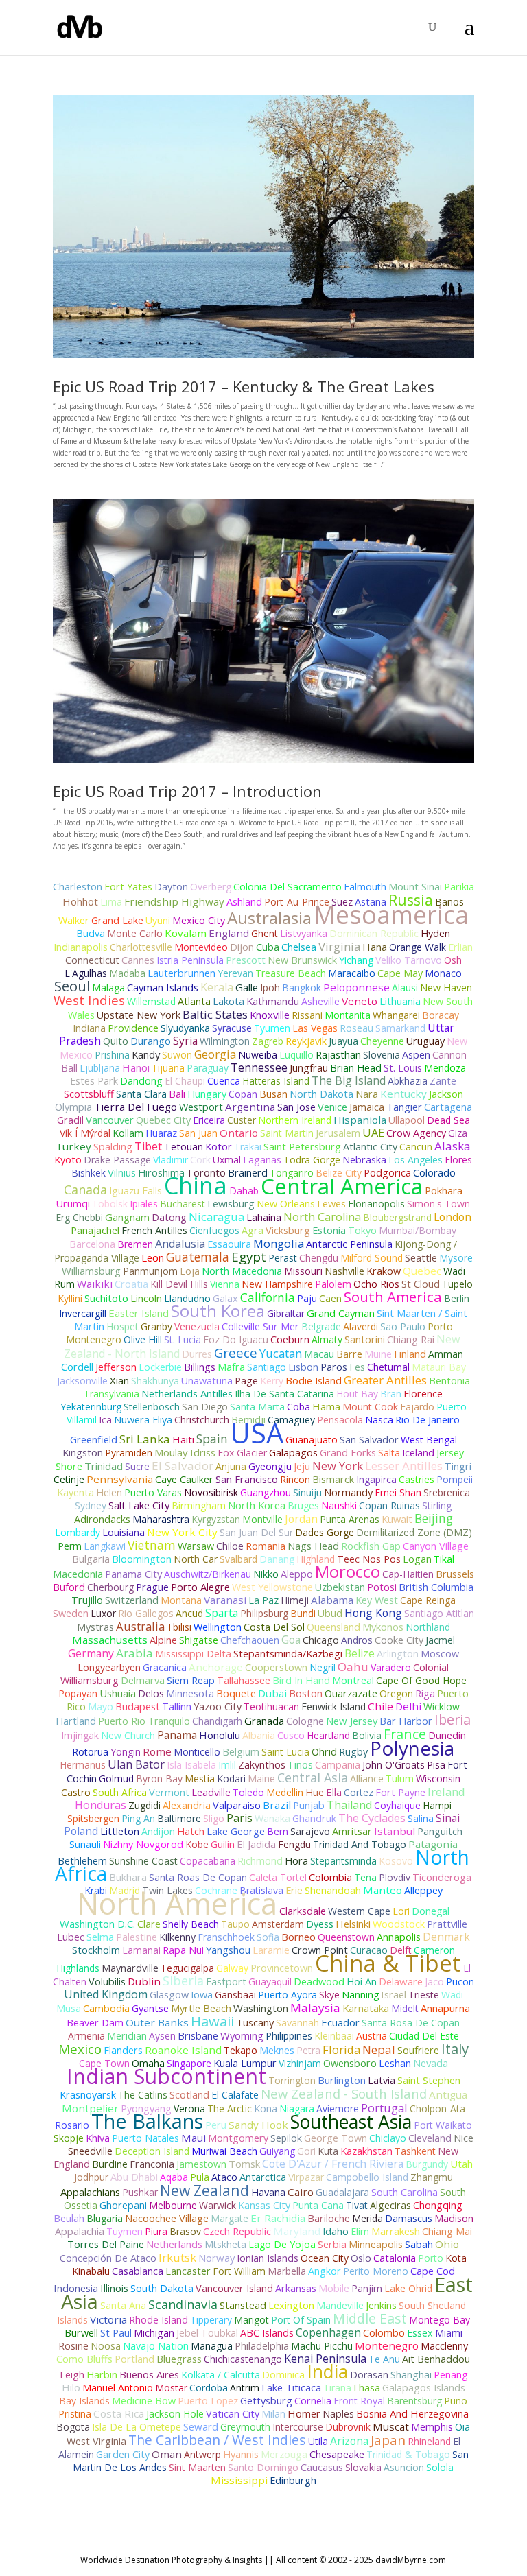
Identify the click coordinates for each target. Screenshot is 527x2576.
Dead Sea (448, 1120)
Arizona (349, 2441)
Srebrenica (447, 1492)
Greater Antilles (385, 1380)
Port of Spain (301, 2320)
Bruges (303, 1505)
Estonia (329, 1230)
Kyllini (70, 1298)
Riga (425, 1693)
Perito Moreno (376, 2271)
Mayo (101, 1706)
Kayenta (75, 1492)
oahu (353, 1667)
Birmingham (199, 1505)
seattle (421, 1257)
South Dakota (162, 2288)
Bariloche (329, 2218)
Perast (283, 1258)
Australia (140, 1626)
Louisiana (124, 1532)
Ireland (446, 1792)
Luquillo (296, 1055)
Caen (330, 1298)
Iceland (418, 1453)
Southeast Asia (351, 2122)
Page (246, 1381)
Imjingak (80, 1735)
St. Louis (403, 1068)
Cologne (305, 1721)
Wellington (218, 1627)
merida (367, 2218)
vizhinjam (300, 2063)
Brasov (185, 2231)
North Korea (257, 1505)
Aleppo (297, 1574)
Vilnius (122, 1172)
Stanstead (243, 2305)
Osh (453, 960)
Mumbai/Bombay (418, 1230)
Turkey (73, 1146)
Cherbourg (110, 1587)
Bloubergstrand (397, 1217)
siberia (183, 1981)
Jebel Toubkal (207, 2333)
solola (440, 2467)
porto (431, 2258)
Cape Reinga (428, 1600)
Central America (342, 1186)
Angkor (325, 2271)
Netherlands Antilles (187, 1393)
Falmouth (365, 887)
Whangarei (396, 1015)
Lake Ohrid (408, 2288)
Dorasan (369, 2375)
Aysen (162, 2036)
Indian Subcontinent (166, 2076)
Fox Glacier (242, 1453)
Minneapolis (376, 2244)
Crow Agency (416, 1133)
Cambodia (106, 2008)
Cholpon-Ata (437, 2108)
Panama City (133, 1574)
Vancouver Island (234, 2288)
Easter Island (139, 1313)
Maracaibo (352, 973)
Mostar (171, 2388)
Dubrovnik (348, 2427)
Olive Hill (143, 1339)
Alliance (367, 1779)
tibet (148, 1146)
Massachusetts (110, 1640)
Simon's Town (438, 1204)
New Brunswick (302, 960)
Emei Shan (398, 1492)
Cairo (301, 2192)
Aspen (416, 1055)
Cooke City (399, 1640)
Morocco (348, 1572)
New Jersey (352, 1721)
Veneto (360, 1001)
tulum (400, 1779)
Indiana (89, 1028)
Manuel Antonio (118, 2388)
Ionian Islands (268, 2258)
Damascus (409, 2218)
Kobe (197, 1844)
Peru (216, 2125)
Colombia (330, 1877)
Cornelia (313, 2401)
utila (318, 2441)
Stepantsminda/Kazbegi (288, 1654)
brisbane (198, 2036)
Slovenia (382, 1055)
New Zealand (204, 2190)
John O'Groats (394, 1765)
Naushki (339, 1505)
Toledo (248, 1792)
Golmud (116, 1779)
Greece (236, 1352)
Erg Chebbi (79, 1217)
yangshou (228, 1950)
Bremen (135, 1244)
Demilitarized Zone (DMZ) (414, 1532)
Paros (334, 1367)
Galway (232, 1968)
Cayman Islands (163, 987)
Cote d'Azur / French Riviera (333, 2164)
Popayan (78, 1693)
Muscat (391, 2426)
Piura (156, 2231)
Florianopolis (376, 1204)
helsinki (353, 1924)
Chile (380, 1706)
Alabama (332, 1600)
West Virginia (96, 2441)
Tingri (458, 1466)
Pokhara (444, 1190)
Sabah (419, 2244)
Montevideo (201, 947)
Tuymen (125, 2231)
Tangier (404, 1107)
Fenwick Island (333, 1706)
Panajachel (95, 1230)
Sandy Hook (258, 2125)
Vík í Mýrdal (85, 1133)
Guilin (223, 1844)
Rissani (307, 1015)
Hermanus (83, 1765)
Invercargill (83, 1313)
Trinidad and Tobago (360, 1844)
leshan (395, 2063)
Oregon (396, 1693)
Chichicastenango (243, 2359)
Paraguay (208, 1068)
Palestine (137, 1937)
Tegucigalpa (187, 1968)
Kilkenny (177, 1937)
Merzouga (284, 2454)
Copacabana (208, 1861)
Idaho (336, 2231)
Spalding (113, 1147)
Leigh (72, 2375)
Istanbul (395, 1831)
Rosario (72, 2125)
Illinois (114, 2288)
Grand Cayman (341, 1313)
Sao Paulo (403, 1326)
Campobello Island (367, 2177)
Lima (111, 902)
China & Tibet (388, 1963)
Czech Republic (237, 2231)
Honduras (101, 1805)
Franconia (152, 2164)
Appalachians (90, 2192)
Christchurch (202, 1420)
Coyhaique (397, 1805)
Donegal (431, 1911)
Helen (109, 1492)
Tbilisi (179, 1627)
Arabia (134, 1653)
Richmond (260, 1861)
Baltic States (215, 1014)
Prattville (447, 1924)
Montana (181, 1600)
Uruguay (425, 1041)
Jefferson (116, 1367)
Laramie (271, 1950)
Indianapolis (81, 947)
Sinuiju (307, 1492)
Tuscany (255, 2022)
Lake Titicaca (291, 2387)
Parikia (459, 887)
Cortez (359, 1792)
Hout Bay (357, 1394)
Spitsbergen (93, 1818)
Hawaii (212, 2021)
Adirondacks (102, 1519)
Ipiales (144, 1204)
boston (306, 1693)
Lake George (236, 1831)
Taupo (235, 1924)
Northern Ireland (295, 1120)
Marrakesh (396, 2231)
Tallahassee (244, 1680)
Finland (410, 1354)
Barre (349, 1354)
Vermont (169, 1792)
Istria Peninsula (190, 960)
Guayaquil (270, 1982)
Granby (156, 1326)
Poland (81, 1831)
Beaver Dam (95, 2023)
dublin (144, 1981)
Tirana (337, 2388)
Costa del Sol (274, 1627)
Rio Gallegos (146, 1613)
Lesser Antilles (404, 1466)
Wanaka (272, 1818)
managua (212, 2346)
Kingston (83, 1452)
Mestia (200, 1779)
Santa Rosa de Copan (411, 2023)
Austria (372, 2036)
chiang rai (411, 1339)
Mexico (80, 2049)
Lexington (291, 2305)
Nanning (360, 1995)
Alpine (163, 1640)
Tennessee (259, 1067)
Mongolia (279, 1243)
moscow (440, 1654)
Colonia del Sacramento (288, 887)
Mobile (334, 2288)
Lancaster (188, 2271)
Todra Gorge (312, 1160)
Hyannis (241, 2454)
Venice (332, 1107)
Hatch (191, 1831)
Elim (360, 2231)
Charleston (78, 887)
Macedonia (78, 1574)
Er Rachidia (278, 2218)
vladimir (171, 1160)
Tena (365, 1877)
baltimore (179, 1818)
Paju (307, 1298)
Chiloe (230, 1546)
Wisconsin (438, 1779)
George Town (336, 2138)
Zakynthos (262, 1765)
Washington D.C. (97, 1924)
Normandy (348, 1492)
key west (377, 1600)
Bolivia (367, 1735)
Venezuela (197, 1326)
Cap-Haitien (408, 1574)
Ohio (447, 2244)
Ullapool (407, 1120)
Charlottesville (141, 947)
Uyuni (158, 920)
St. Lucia (183, 1339)
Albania (259, 1735)
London (453, 1217)
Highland (316, 1559)
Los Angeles (415, 1160)
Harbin (102, 2375)
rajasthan (338, 1054)
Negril (323, 1667)
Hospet (122, 1326)
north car (196, 1559)
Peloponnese (356, 987)
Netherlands (174, 2244)
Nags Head (313, 1546)
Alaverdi (361, 1326)
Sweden (71, 1613)
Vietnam (152, 1545)
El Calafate (235, 2095)
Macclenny (444, 2346)
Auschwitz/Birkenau (208, 1574)
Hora (296, 1861)
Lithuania (400, 1001)
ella (334, 1792)
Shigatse (199, 1640)
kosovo (396, 1861)
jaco (434, 1982)
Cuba (268, 947)
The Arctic (230, 2108)
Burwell (81, 2333)
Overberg (211, 887)
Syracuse (232, 1028)
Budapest (138, 1706)
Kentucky (403, 1094)
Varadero (391, 1667)
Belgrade (321, 1326)
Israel (394, 1994)
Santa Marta (257, 1407)
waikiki (95, 1284)
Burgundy (427, 2164)
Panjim (367, 2288)
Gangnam (127, 1217)
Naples (338, 2414)
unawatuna (207, 1381)
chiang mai (447, 2231)
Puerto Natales (145, 2138)
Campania (338, 1765)
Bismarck (333, 1479)
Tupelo (457, 1284)
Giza (458, 1133)
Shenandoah (333, 1890)
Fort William (239, 2271)
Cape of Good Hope (421, 1680)
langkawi (105, 1546)
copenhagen (328, 2332)
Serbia (332, 2244)
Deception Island (152, 2151)
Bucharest (183, 1204)
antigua (448, 2094)
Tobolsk (110, 1204)
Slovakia (363, 2467)
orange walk (418, 947)
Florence (423, 1394)
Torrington (292, 2080)
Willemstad (151, 1001)
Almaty (327, 1339)
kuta (328, 2151)
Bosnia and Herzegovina (412, 2413)
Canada (85, 1190)
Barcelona (92, 1244)
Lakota (229, 1001)
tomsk (244, 2164)
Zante (443, 1081)
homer (304, 2413)
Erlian (460, 947)
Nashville (344, 1271)
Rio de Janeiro (428, 1419)
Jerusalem (338, 1133)
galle (247, 987)
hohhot (80, 901)
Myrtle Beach (201, 2008)
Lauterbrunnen (181, 973)
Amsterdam (278, 1924)
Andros (357, 1640)
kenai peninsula (325, 2359)
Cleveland (430, 2138)
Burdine (110, 2164)
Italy (455, 2048)
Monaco (443, 973)
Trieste (424, 1995)
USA (257, 1433)
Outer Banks (157, 2022)
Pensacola (340, 1420)
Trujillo (87, 1600)
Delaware (401, 1981)
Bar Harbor (406, 1721)
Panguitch (440, 1831)
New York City (182, 1532)
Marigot (251, 2320)
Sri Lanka (145, 1439)
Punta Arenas (350, 1519)
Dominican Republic (374, 933)
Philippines (289, 2036)
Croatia (131, 1284)
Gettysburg (266, 2401)
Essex (420, 2333)
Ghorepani (123, 2205)
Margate (230, 2218)
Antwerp (202, 2454)
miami (449, 2333)
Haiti (183, 1439)
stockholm (96, 1950)
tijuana (168, 1068)
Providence (133, 1028)
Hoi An (362, 1982)
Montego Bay (440, 2320)
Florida (341, 2049)
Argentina (250, 1107)
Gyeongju (270, 1466)
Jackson (446, 1094)
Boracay (441, 1015)
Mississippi (239, 2480)
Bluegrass (179, 2359)
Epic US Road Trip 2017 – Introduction (187, 791)
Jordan (301, 1519)
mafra (231, 1367)
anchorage (216, 1667)
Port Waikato (443, 2125)
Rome (157, 1751)
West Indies (89, 1000)
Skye (329, 1995)
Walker (74, 920)
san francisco (247, 1479)
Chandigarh (217, 1721)
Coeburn (290, 1339)
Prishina (112, 1055)
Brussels (455, 1574)
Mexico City (199, 920)
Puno (456, 2401)
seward (201, 2426)
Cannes (138, 960)
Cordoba (209, 2388)
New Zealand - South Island (344, 2093)
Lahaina (264, 1217)
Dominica (283, 2375)
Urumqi (73, 1204)
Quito (116, 1041)
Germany (91, 1653)
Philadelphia (262, 2346)
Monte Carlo (135, 933)
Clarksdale (303, 1911)
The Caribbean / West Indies (217, 2440)
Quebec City (163, 1120)
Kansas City (264, 2205)
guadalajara (342, 2192)
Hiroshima (161, 1173)
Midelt (405, 2008)
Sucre (137, 1466)
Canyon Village (436, 1546)
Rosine (73, 2346)
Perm (70, 1546)
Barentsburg (414, 2401)
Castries (417, 1479)
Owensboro (350, 2063)
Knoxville (270, 1015)
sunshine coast (143, 1861)
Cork (200, 1160)
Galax (225, 1298)
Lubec (71, 1937)
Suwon (177, 1055)
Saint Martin (287, 1133)
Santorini (365, 1339)
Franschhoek (226, 1937)
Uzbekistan (340, 1587)
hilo (71, 2387)
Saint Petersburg (302, 1147)
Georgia (215, 1054)
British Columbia (436, 1587)
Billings (200, 1367)
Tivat (357, 2205)
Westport (201, 1107)
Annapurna (445, 2008)
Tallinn (177, 1706)
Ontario (239, 1133)
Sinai (448, 1818)
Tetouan (184, 1147)
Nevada (431, 2063)
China (196, 1185)
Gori (306, 2151)
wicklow (442, 1706)
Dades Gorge (325, 1532)
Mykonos (383, 1627)
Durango (151, 1041)
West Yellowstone (272, 1587)
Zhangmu (432, 2177)
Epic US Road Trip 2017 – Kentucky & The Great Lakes (244, 386)
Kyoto (68, 1160)
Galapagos (293, 1453)
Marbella (287, 2271)
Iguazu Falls (136, 1191)
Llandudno (187, 1298)
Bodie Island (314, 1381)
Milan (273, 2414)
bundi (303, 1613)
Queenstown (346, 1937)
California (268, 1297)
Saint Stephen (429, 2080)
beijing (434, 1518)
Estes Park (94, 1081)
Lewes (331, 1204)
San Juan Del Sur (256, 1532)
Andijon (158, 1831)
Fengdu (294, 1844)
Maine (261, 1779)
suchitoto (106, 1298)
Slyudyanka (185, 1028)
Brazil (277, 1805)
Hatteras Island (276, 1081)
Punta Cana (318, 2205)
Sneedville (90, 2151)
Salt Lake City (139, 1505)
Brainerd (248, 1173)
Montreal (353, 1680)
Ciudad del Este (424, 2036)
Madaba (127, 973)
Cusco (291, 1735)
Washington (261, 2008)
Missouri (303, 1271)
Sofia (268, 1937)
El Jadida (256, 1844)
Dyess (320, 1924)
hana (375, 947)
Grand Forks (348, 1453)
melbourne (173, 2205)
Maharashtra (161, 1519)
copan (243, 1094)
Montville (262, 1519)
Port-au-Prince (297, 902)
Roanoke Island (183, 2050)
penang (450, 2375)
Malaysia (315, 2008)
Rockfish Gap (371, 1546)
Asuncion (404, 2467)
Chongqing (438, 2205)
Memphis (432, 2426)
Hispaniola (360, 1120)
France (405, 1734)
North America (177, 1903)
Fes (357, 1367)
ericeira (209, 1120)
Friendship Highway (174, 901)
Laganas (262, 1160)
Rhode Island (159, 2320)
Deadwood (319, 1982)
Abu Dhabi (134, 2177)
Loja (190, 1271)
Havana (268, 2192)
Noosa (106, 2346)
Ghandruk (314, 1818)
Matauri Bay (439, 1367)
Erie (294, 1890)
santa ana (123, 2305)
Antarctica (263, 2177)
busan (273, 1094)
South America (393, 1297)
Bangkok (302, 988)
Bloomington (142, 1559)
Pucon (460, 1982)
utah (461, 2164)
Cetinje (69, 1479)
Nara (367, 1094)
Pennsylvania (120, 1479)
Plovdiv (395, 1877)
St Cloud (421, 1284)
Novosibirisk (211, 1492)
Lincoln (146, 1298)
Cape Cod (433, 2271)
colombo (384, 2333)
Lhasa (367, 2387)
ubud (330, 1613)
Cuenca (224, 1081)
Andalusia (180, 1244)
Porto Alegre (200, 1587)
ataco (224, 2177)
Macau (319, 1354)
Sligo (214, 1818)
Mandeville (340, 2305)
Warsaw (196, 1546)
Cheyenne (382, 1041)
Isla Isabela (191, 1765)
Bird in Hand (301, 1680)
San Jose (296, 1107)
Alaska (453, 1146)
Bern (278, 1831)
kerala (217, 987)
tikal (444, 1559)
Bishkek (89, 1173)
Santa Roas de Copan (198, 1877)
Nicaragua (216, 1217)
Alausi (405, 988)
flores (458, 1160)
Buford (69, 1587)
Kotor (219, 1147)
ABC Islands (267, 2333)
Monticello (197, 1752)
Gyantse (150, 2008)
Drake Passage (117, 1160)
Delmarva (143, 1680)
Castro (76, 1792)
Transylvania (112, 1394)
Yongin (126, 1752)
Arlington (398, 1654)
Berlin (457, 1298)
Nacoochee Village (167, 2218)
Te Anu (384, 2359)
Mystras (95, 1627)
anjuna (231, 1466)
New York (338, 1466)
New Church (128, 1735)
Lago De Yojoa (282, 2244)
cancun (416, 1147)
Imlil (227, 1765)
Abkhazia (408, 1081)
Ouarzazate (351, 1693)
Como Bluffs (84, 2359)
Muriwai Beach (224, 2151)
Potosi (382, 1587)
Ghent (265, 933)
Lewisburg (231, 1204)
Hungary (207, 1094)
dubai (272, 1693)
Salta (389, 1453)
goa (291, 1640)
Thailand (349, 1805)
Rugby (353, 1752)
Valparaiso (237, 1805)
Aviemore (338, 2108)
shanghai (411, 2374)
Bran (391, 1394)
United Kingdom (106, 1994)
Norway (216, 2258)
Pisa (436, 1765)
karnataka (366, 2008)
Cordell (77, 1367)
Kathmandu (273, 1001)
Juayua (343, 1041)
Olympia (73, 1107)
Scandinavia (183, 2304)
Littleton (120, 1831)
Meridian (127, 2036)
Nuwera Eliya (143, 1420)
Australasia (269, 918)
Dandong (141, 1081)
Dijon (242, 947)
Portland (134, 2359)
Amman (446, 1354)
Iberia (453, 1720)
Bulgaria (91, 1559)
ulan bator (136, 1764)
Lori (401, 1911)
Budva (91, 933)
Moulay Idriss (185, 1452)
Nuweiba (258, 1055)
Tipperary (211, 2320)
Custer (242, 1120)
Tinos (300, 1765)
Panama (177, 1735)
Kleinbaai (334, 2036)
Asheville (320, 1001)
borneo (298, 1937)
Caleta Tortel (278, 1877)
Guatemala (198, 1257)
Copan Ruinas (389, 1505)
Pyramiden (129, 1453)
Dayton (171, 887)
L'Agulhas (86, 973)
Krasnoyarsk (88, 2095)
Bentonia (449, 1381)
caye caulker (184, 1479)
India (327, 2372)
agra (253, 1230)
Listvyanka (304, 933)
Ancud (189, 1613)
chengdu (319, 1258)
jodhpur (91, 2177)
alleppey (423, 1890)
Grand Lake (117, 920)
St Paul (116, 2333)
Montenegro (387, 2345)
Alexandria (187, 1805)
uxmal (227, 1160)
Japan (388, 2440)
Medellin (285, 1792)
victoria (108, 2319)
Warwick (218, 2205)
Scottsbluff (89, 1094)
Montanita (348, 1015)
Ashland (244, 902)
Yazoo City (218, 1706)
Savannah (297, 2023)
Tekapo (241, 2050)
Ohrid (324, 1752)
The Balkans (147, 2121)
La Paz (263, 1600)
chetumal (388, 1367)
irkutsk (177, 2257)
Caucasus (322, 2467)
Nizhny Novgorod (143, 1844)
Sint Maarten (197, 2467)
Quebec (422, 1271)
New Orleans (286, 1204)
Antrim (245, 2388)
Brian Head (356, 1068)
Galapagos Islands (424, 2388)
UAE (373, 1133)
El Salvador (183, 1466)
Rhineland (429, 2441)
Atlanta (194, 1001)
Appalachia (80, 2231)
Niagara (297, 2108)
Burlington (342, 2080)
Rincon (295, 1479)
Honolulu (220, 1735)
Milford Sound (372, 1258)
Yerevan (235, 973)
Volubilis (107, 1982)
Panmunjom (150, 1271)
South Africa (120, 1792)
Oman (167, 2454)
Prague (152, 1587)
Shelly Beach (191, 1924)
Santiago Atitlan (439, 1613)
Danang (277, 1559)
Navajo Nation (156, 2346)
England (229, 933)
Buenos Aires (149, 2375)
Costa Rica (119, 2413)
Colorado (434, 1172)
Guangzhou (266, 1492)
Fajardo (417, 1407)
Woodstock (399, 1924)
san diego (205, 1407)
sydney (91, 1505)
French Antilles (154, 1230)
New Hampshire (277, 1284)
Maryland (297, 2231)
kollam (128, 1133)
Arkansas (296, 2288)
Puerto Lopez (208, 2401)
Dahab (244, 1191)
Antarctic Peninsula (349, 1244)
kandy (146, 1054)
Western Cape (359, 1911)
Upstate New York (139, 1015)
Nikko (266, 1574)
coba (298, 1407)
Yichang (356, 960)
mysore (456, 1258)
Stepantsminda (343, 1861)
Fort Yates (128, 887)
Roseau (356, 1028)
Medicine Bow (144, 2401)
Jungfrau (309, 1068)
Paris (239, 1818)
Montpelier (90, 2108)
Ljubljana (100, 1068)
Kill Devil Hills (179, 1284)
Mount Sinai (415, 887)
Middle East (370, 2318)
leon (153, 1257)
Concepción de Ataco (108, 2258)
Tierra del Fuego (136, 1107)
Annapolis (399, 1937)
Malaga (108, 988)
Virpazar (306, 2177)
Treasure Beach (291, 973)
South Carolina (405, 2192)
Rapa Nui (183, 1950)
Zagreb (268, 1041)
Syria (185, 1041)
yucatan (281, 1353)
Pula (200, 2177)
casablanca (138, 2271)
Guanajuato (312, 1440)
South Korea (218, 1311)
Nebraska (364, 1160)
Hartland (76, 1721)
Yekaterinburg (91, 1407)
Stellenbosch (152, 1407)
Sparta (222, 1613)
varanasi (225, 1600)
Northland (428, 1627)
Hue (315, 1792)
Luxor (103, 1613)
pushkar (140, 2192)
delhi (408, 1706)
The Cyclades (372, 1818)
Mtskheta (225, 2244)
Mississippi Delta (193, 1654)
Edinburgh (293, 2480)
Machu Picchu (322, 2346)
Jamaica (367, 1107)
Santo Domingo (263, 2467)
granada (264, 1721)
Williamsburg (91, 1271)
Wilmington (225, 1041)
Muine (378, 1354)
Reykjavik (306, 1041)
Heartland (328, 1735)
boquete (236, 1693)
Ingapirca (376, 1479)
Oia (462, 2427)
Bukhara (128, 1877)
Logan (417, 1559)
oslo (361, 2258)
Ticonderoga (442, 1877)
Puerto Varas (153, 1492)
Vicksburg (288, 1230)
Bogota (73, 2427)
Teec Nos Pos (369, 1559)
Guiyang (277, 2151)
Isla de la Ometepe (137, 2427)
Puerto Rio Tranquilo (144, 1721)
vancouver (110, 1120)
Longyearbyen (109, 1667)
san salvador (369, 1440)
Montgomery (238, 2138)
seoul (72, 986)
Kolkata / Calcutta (221, 2375)
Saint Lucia (285, 1752)
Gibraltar (286, 1313)
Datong (169, 1217)
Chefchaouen (250, 1640)
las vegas (315, 1028)
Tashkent (415, 2151)
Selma (100, 1937)
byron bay (159, 1779)
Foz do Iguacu (236, 1339)
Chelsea (299, 947)
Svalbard (238, 1559)
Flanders (123, 2050)
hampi (437, 1805)
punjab (309, 1805)
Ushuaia (118, 1693)
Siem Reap (191, 1680)
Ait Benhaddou (436, 2359)
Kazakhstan (366, 2151)
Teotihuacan (271, 1706)
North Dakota (321, 1094)
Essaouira (229, 1244)
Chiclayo (388, 2138)
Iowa (202, 1995)
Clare (149, 1924)
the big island (349, 1080)
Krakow (384, 1271)
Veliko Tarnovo (409, 960)
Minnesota (190, 1693)
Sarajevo (310, 1831)
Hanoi (136, 1067)
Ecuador (340, 2022)
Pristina (75, 2414)
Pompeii (455, 1479)
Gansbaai (235, 1995)
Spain (212, 1439)
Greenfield (94, 1440)
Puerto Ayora (288, 1995)
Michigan (154, 2333)
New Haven (446, 988)
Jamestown (201, 2164)
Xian (119, 1380)
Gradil (70, 1120)
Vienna (225, 1284)
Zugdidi (144, 1805)
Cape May (400, 973)
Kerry (272, 1381)
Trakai (248, 1147)
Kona (266, 2108)
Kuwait (397, 1519)
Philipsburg (264, 1613)
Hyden (435, 933)
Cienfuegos (214, 1230)
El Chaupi (185, 1081)
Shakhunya (155, 1381)
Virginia (339, 946)
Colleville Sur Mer (260, 1326)
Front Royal (359, 2401)
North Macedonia (242, 1271)
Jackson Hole (175, 2414)
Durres (197, 1354)
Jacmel (440, 1640)
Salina (421, 1818)
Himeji (295, 1600)
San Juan (198, 1133)
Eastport (226, 1982)
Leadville (211, 1792)
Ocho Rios (376, 1284)
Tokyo (362, 1230)
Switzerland (132, 1600)
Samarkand (400, 1028)
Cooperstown (276, 1667)
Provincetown (282, 1968)
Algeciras (390, 2205)
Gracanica (165, 1667)
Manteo (383, 1890)
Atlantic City (370, 1147)
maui (194, 2138)
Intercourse (298, 2427)
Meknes (277, 2050)
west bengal (429, 1440)
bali (177, 1094)
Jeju (302, 1466)
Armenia (86, 2036)
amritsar (352, 1831)
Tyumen (272, 1028)
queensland (333, 1627)
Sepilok (286, 2138)
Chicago (321, 1640)
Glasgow (169, 1995)
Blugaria (105, 2218)
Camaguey (291, 1420)
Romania (266, 1546)
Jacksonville (82, 1381)
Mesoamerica (391, 915)
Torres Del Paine (106, 2244)
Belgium (241, 1752)
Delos (151, 1693)
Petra (308, 2050)
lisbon (303, 1367)
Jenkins (381, 2305)
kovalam (186, 933)
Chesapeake (337, 2454)
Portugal (384, 2108)
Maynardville (130, 1968)
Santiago (267, 1367)
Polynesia (412, 1748)
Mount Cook (370, 1407)
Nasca (379, 1420)
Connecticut (92, 960)
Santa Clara (141, 1094)
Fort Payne (400, 1792)
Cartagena (448, 1107)
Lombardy (78, 1532)
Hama (326, 1406)
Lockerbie (160, 1367)
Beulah (69, 2218)
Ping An (138, 1818)
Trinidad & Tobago (408, 2454)
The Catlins (143, 2095)
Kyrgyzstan (216, 1519)
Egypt (249, 1257)
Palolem (333, 1284)
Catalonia (395, 2258)
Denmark (446, 1937)
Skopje (69, 2138)
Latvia (382, 2080)
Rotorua (90, 1752)
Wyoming (242, 2035)
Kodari (231, 1779)
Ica (105, 1420)
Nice (464, 2138)
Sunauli (85, 1844)
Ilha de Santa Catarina (284, 1394)
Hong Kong (373, 1613)
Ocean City (325, 2258)
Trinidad (104, 1466)
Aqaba (174, 2177)
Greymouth (245, 2427)
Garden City (123, 2454)
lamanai (141, 1950)
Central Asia (313, 1777)
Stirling (437, 1505)
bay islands (84, 2401)
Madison (454, 2218)
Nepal (379, 2049)
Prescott (246, 960)
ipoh (270, 988)
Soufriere (418, 2050)
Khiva (98, 2138)
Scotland (189, 2094)
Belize (360, 1653)
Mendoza (445, 1068)
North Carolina (322, 1217)
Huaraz (161, 1133)
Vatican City (233, 2414)
